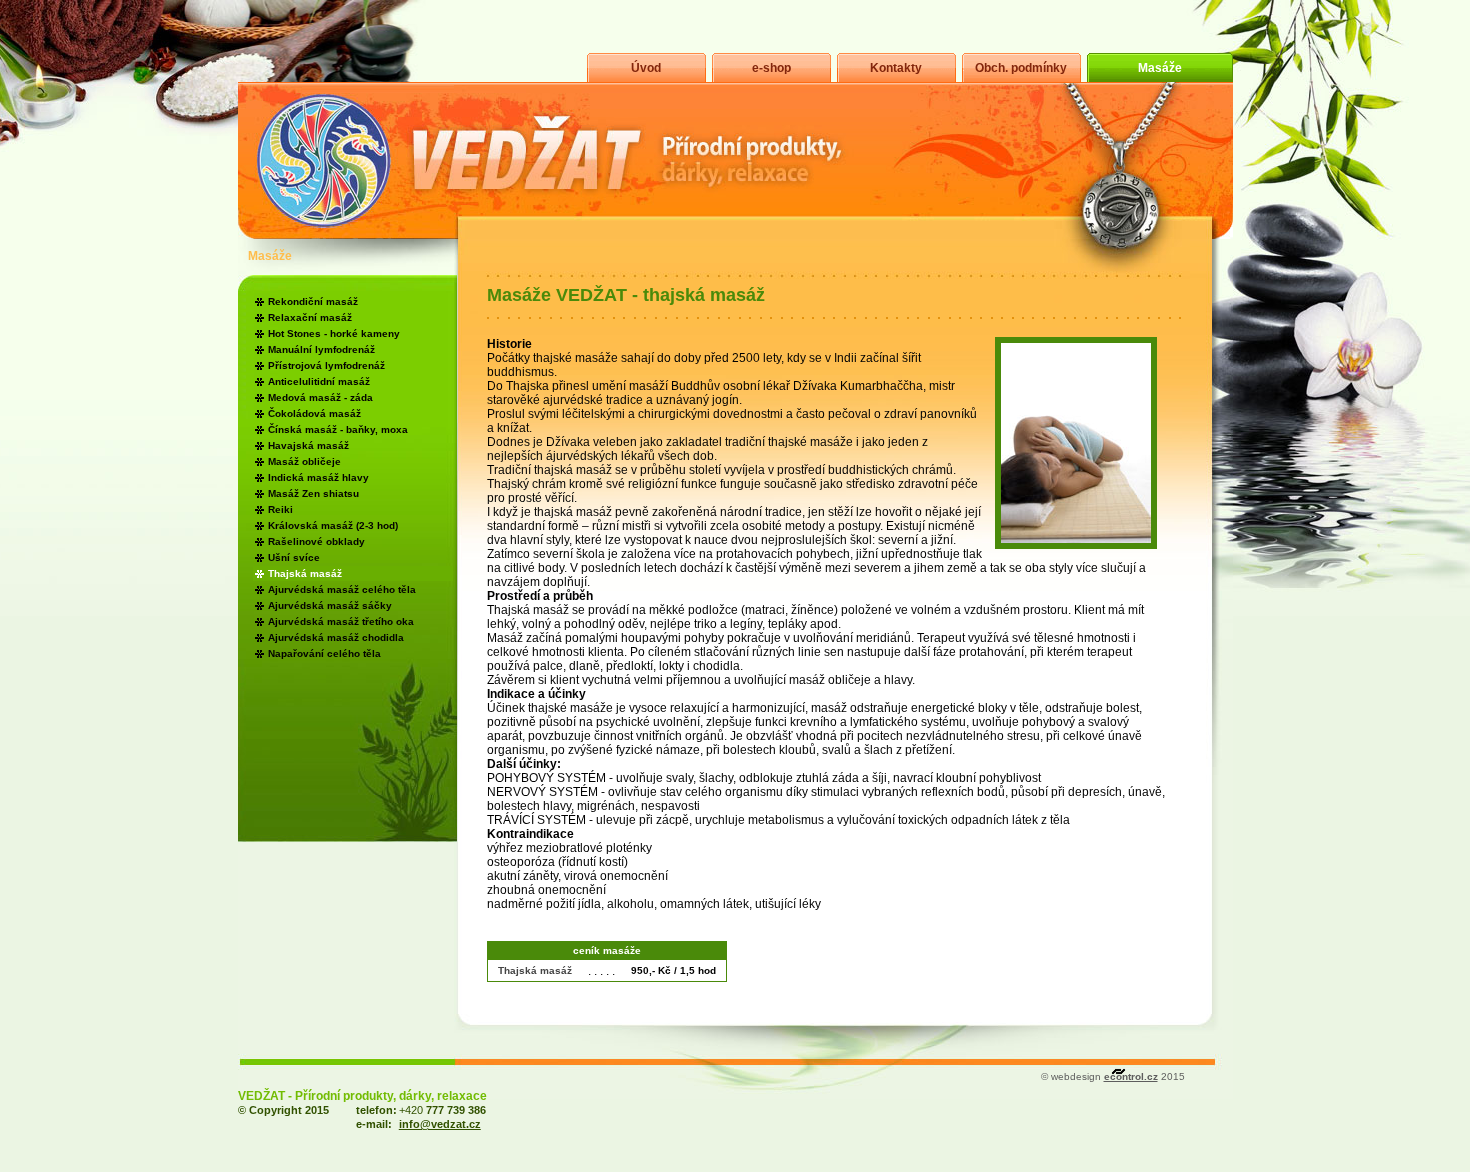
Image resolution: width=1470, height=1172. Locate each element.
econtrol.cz (1131, 1076)
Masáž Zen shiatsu (313, 493)
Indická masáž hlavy (318, 477)
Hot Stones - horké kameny (334, 333)
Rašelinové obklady (316, 541)
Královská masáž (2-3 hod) (333, 525)
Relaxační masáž (310, 317)
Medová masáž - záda (320, 397)
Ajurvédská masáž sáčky (330, 605)
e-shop (771, 68)
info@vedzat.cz (440, 1124)
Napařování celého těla (324, 653)
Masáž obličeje (304, 461)
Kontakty (896, 68)
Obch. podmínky (1021, 68)
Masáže (1160, 68)
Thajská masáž (305, 573)
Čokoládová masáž (314, 413)
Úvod (646, 68)
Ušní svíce (294, 557)
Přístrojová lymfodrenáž (326, 365)
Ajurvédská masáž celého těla (342, 589)
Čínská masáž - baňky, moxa (338, 429)
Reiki (280, 509)
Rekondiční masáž (313, 301)
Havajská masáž (308, 445)
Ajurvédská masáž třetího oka (341, 621)
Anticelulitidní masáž (319, 381)
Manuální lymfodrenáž (321, 349)
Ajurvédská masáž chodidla (336, 637)
